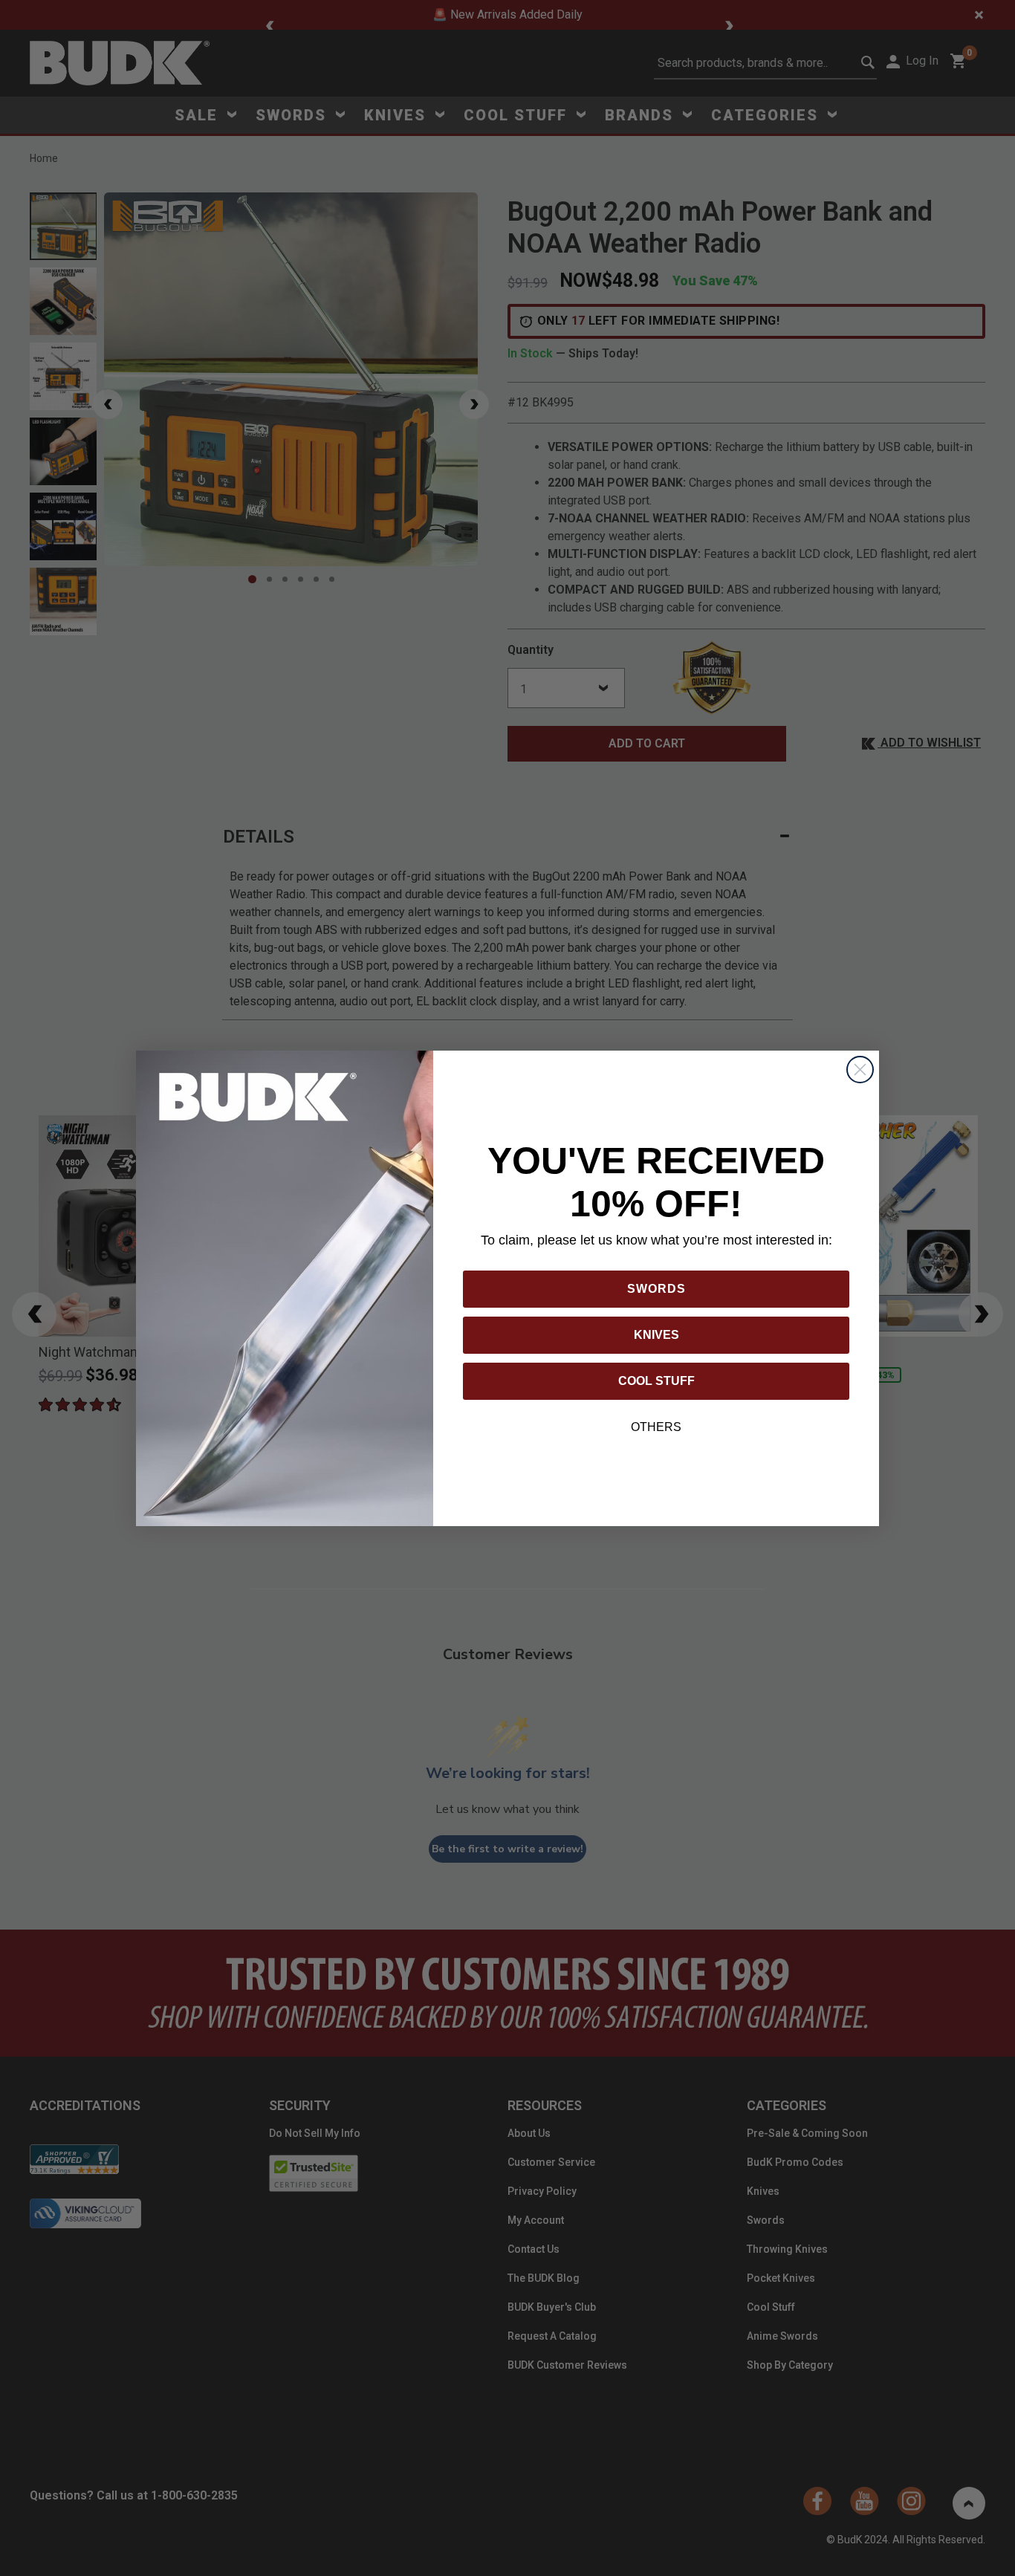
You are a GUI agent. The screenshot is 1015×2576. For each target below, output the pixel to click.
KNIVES (656, 1335)
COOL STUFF (656, 1381)
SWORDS (656, 1289)
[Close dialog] (860, 1070)
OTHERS (656, 1427)
